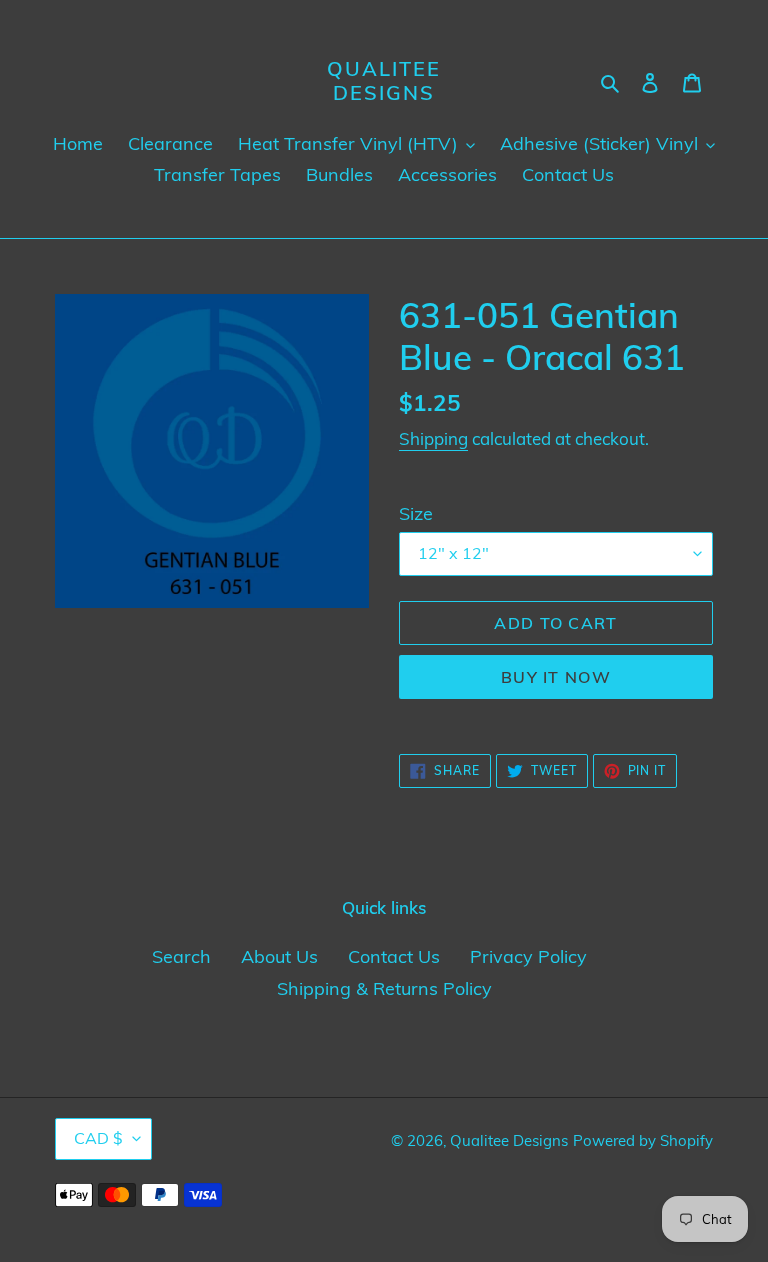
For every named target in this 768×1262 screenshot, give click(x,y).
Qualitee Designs (384, 81)
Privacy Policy (528, 956)
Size (416, 513)
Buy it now (556, 677)
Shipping (433, 438)
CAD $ (98, 1138)
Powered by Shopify (643, 1140)
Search (181, 956)
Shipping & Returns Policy (384, 988)
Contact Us (394, 956)
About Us (279, 956)
